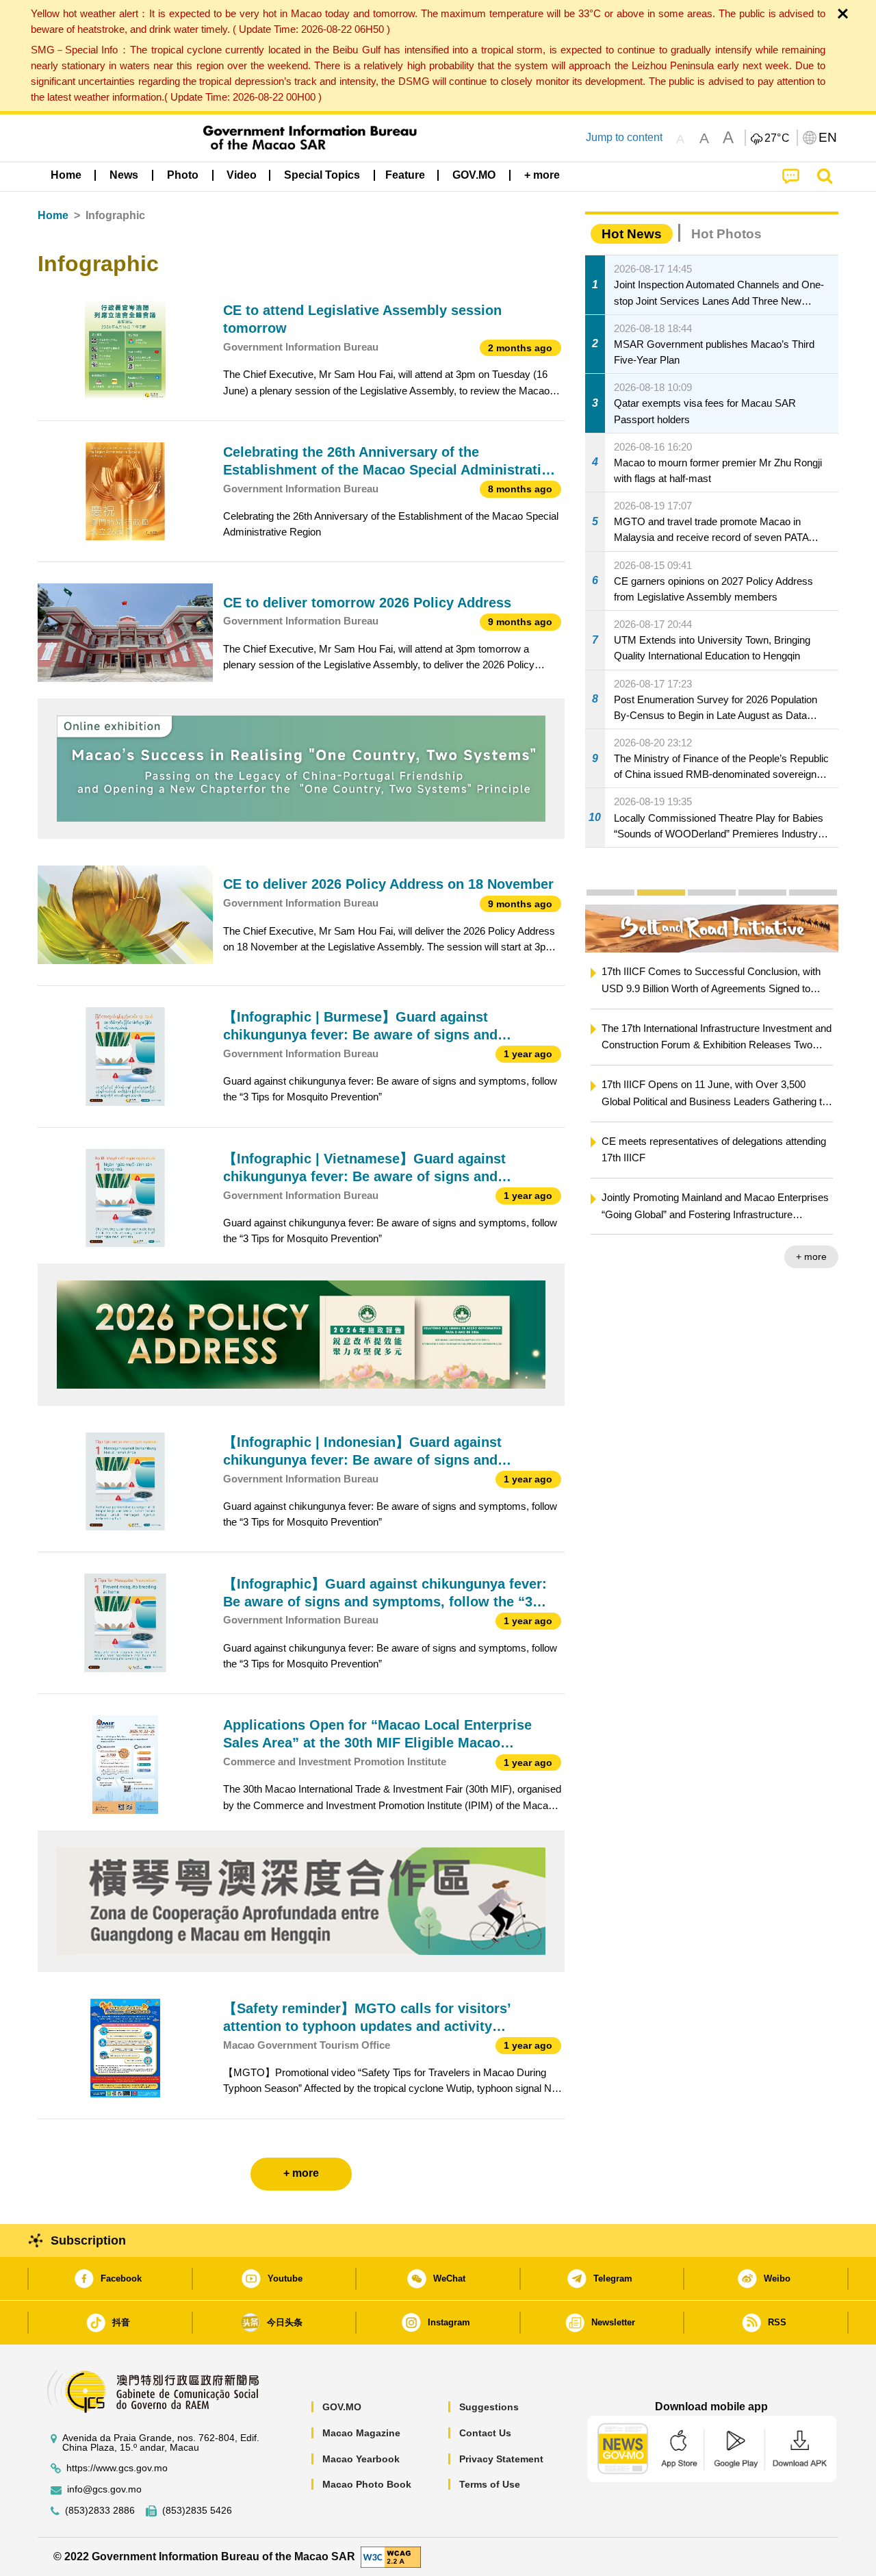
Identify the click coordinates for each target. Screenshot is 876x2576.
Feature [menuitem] (405, 175)
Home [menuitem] (66, 175)
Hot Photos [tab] (726, 234)
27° (777, 138)
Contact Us (485, 2433)
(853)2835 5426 (197, 2511)
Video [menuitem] (242, 175)
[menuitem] (124, 175)
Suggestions (489, 2407)
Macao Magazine (361, 2433)
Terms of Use (490, 2484)
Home (53, 215)
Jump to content (624, 137)
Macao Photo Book (367, 2484)
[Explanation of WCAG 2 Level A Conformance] (391, 2556)
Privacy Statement (501, 2459)
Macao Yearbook (361, 2459)
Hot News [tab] (632, 234)
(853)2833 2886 (100, 2511)
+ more (811, 1257)
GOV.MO (342, 2407)
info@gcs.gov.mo (104, 2489)
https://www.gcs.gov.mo (117, 2468)
